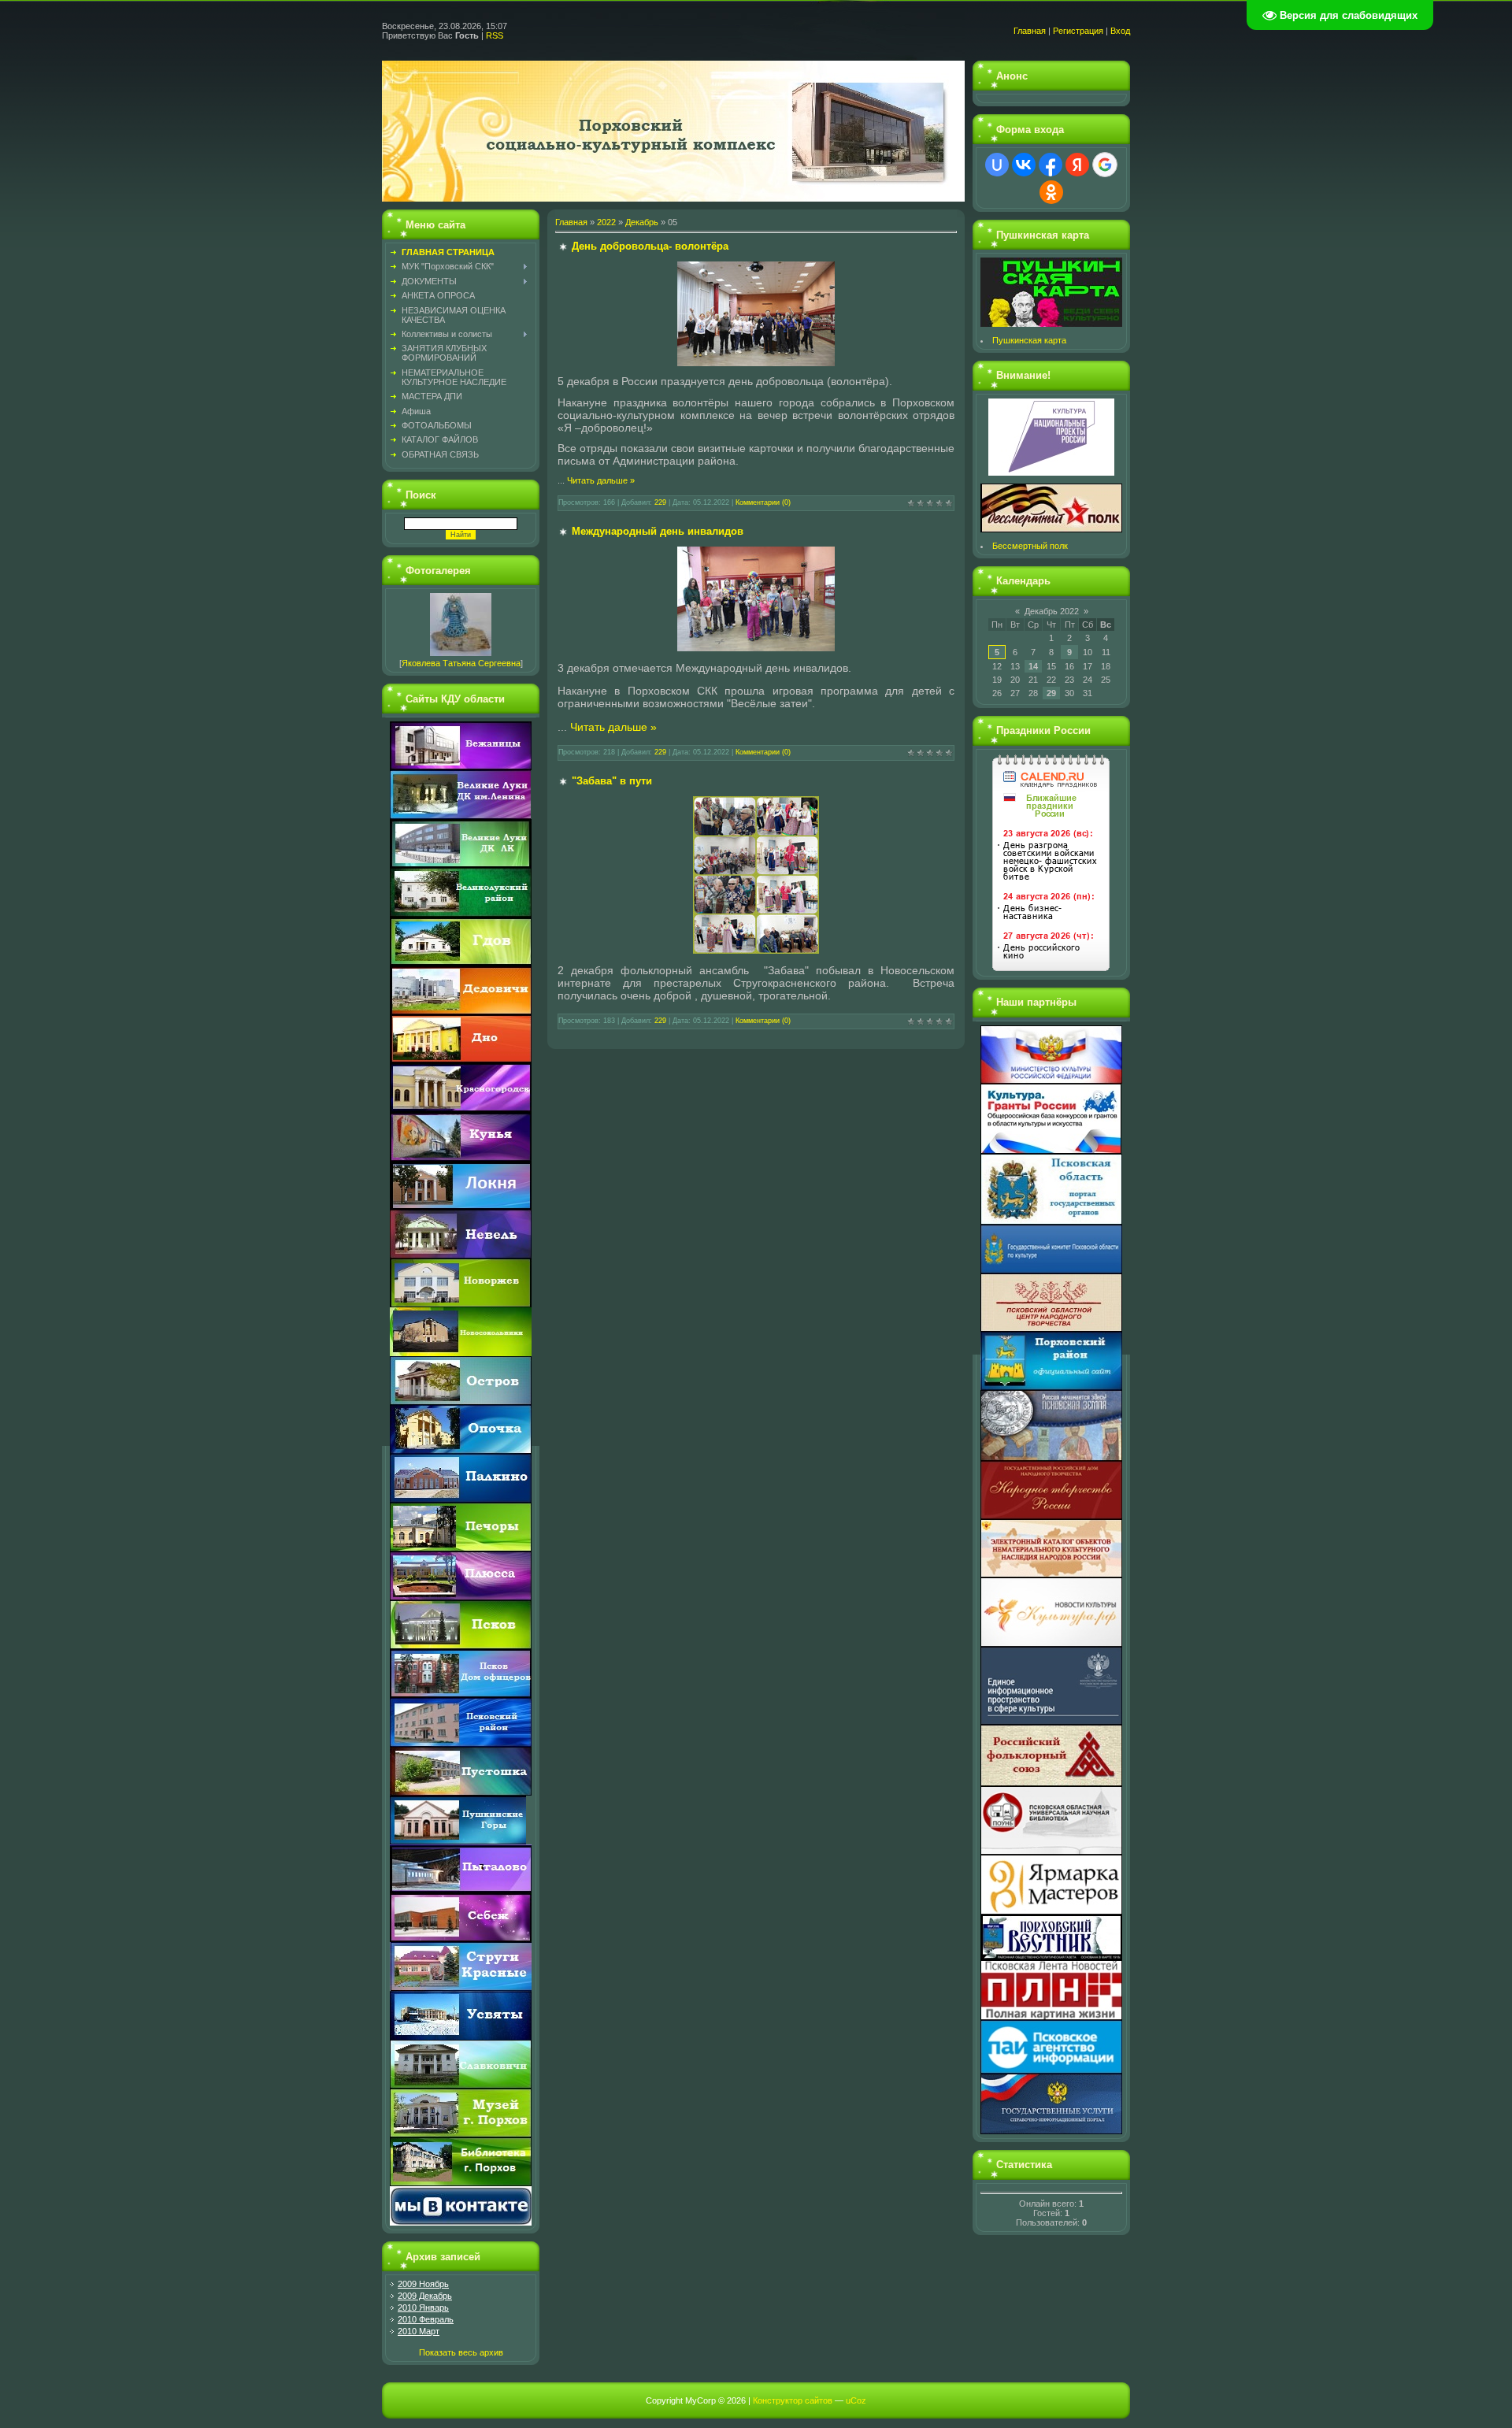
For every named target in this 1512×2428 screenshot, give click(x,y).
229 (660, 502)
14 (1033, 666)
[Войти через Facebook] (1051, 165)
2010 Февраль (426, 2319)
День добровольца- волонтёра (650, 246)
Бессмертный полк (1030, 546)
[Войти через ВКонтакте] (1024, 165)
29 (1051, 693)
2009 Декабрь (425, 2296)
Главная (1030, 31)
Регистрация (1078, 31)
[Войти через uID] (997, 165)
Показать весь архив (461, 2352)
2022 (606, 222)
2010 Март (419, 2331)
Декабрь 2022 (1052, 611)
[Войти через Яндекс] (1077, 165)
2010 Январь (423, 2308)
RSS (495, 35)
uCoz (856, 2400)
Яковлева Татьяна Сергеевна (461, 663)
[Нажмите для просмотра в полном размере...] (756, 363)
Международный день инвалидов (658, 531)
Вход (1120, 31)
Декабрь (642, 222)
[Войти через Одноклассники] (1051, 192)
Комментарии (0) (763, 502)
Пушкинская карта (1029, 340)
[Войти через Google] (1105, 165)
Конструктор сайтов (793, 2400)
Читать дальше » (601, 480)
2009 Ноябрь (423, 2284)
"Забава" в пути (612, 781)
